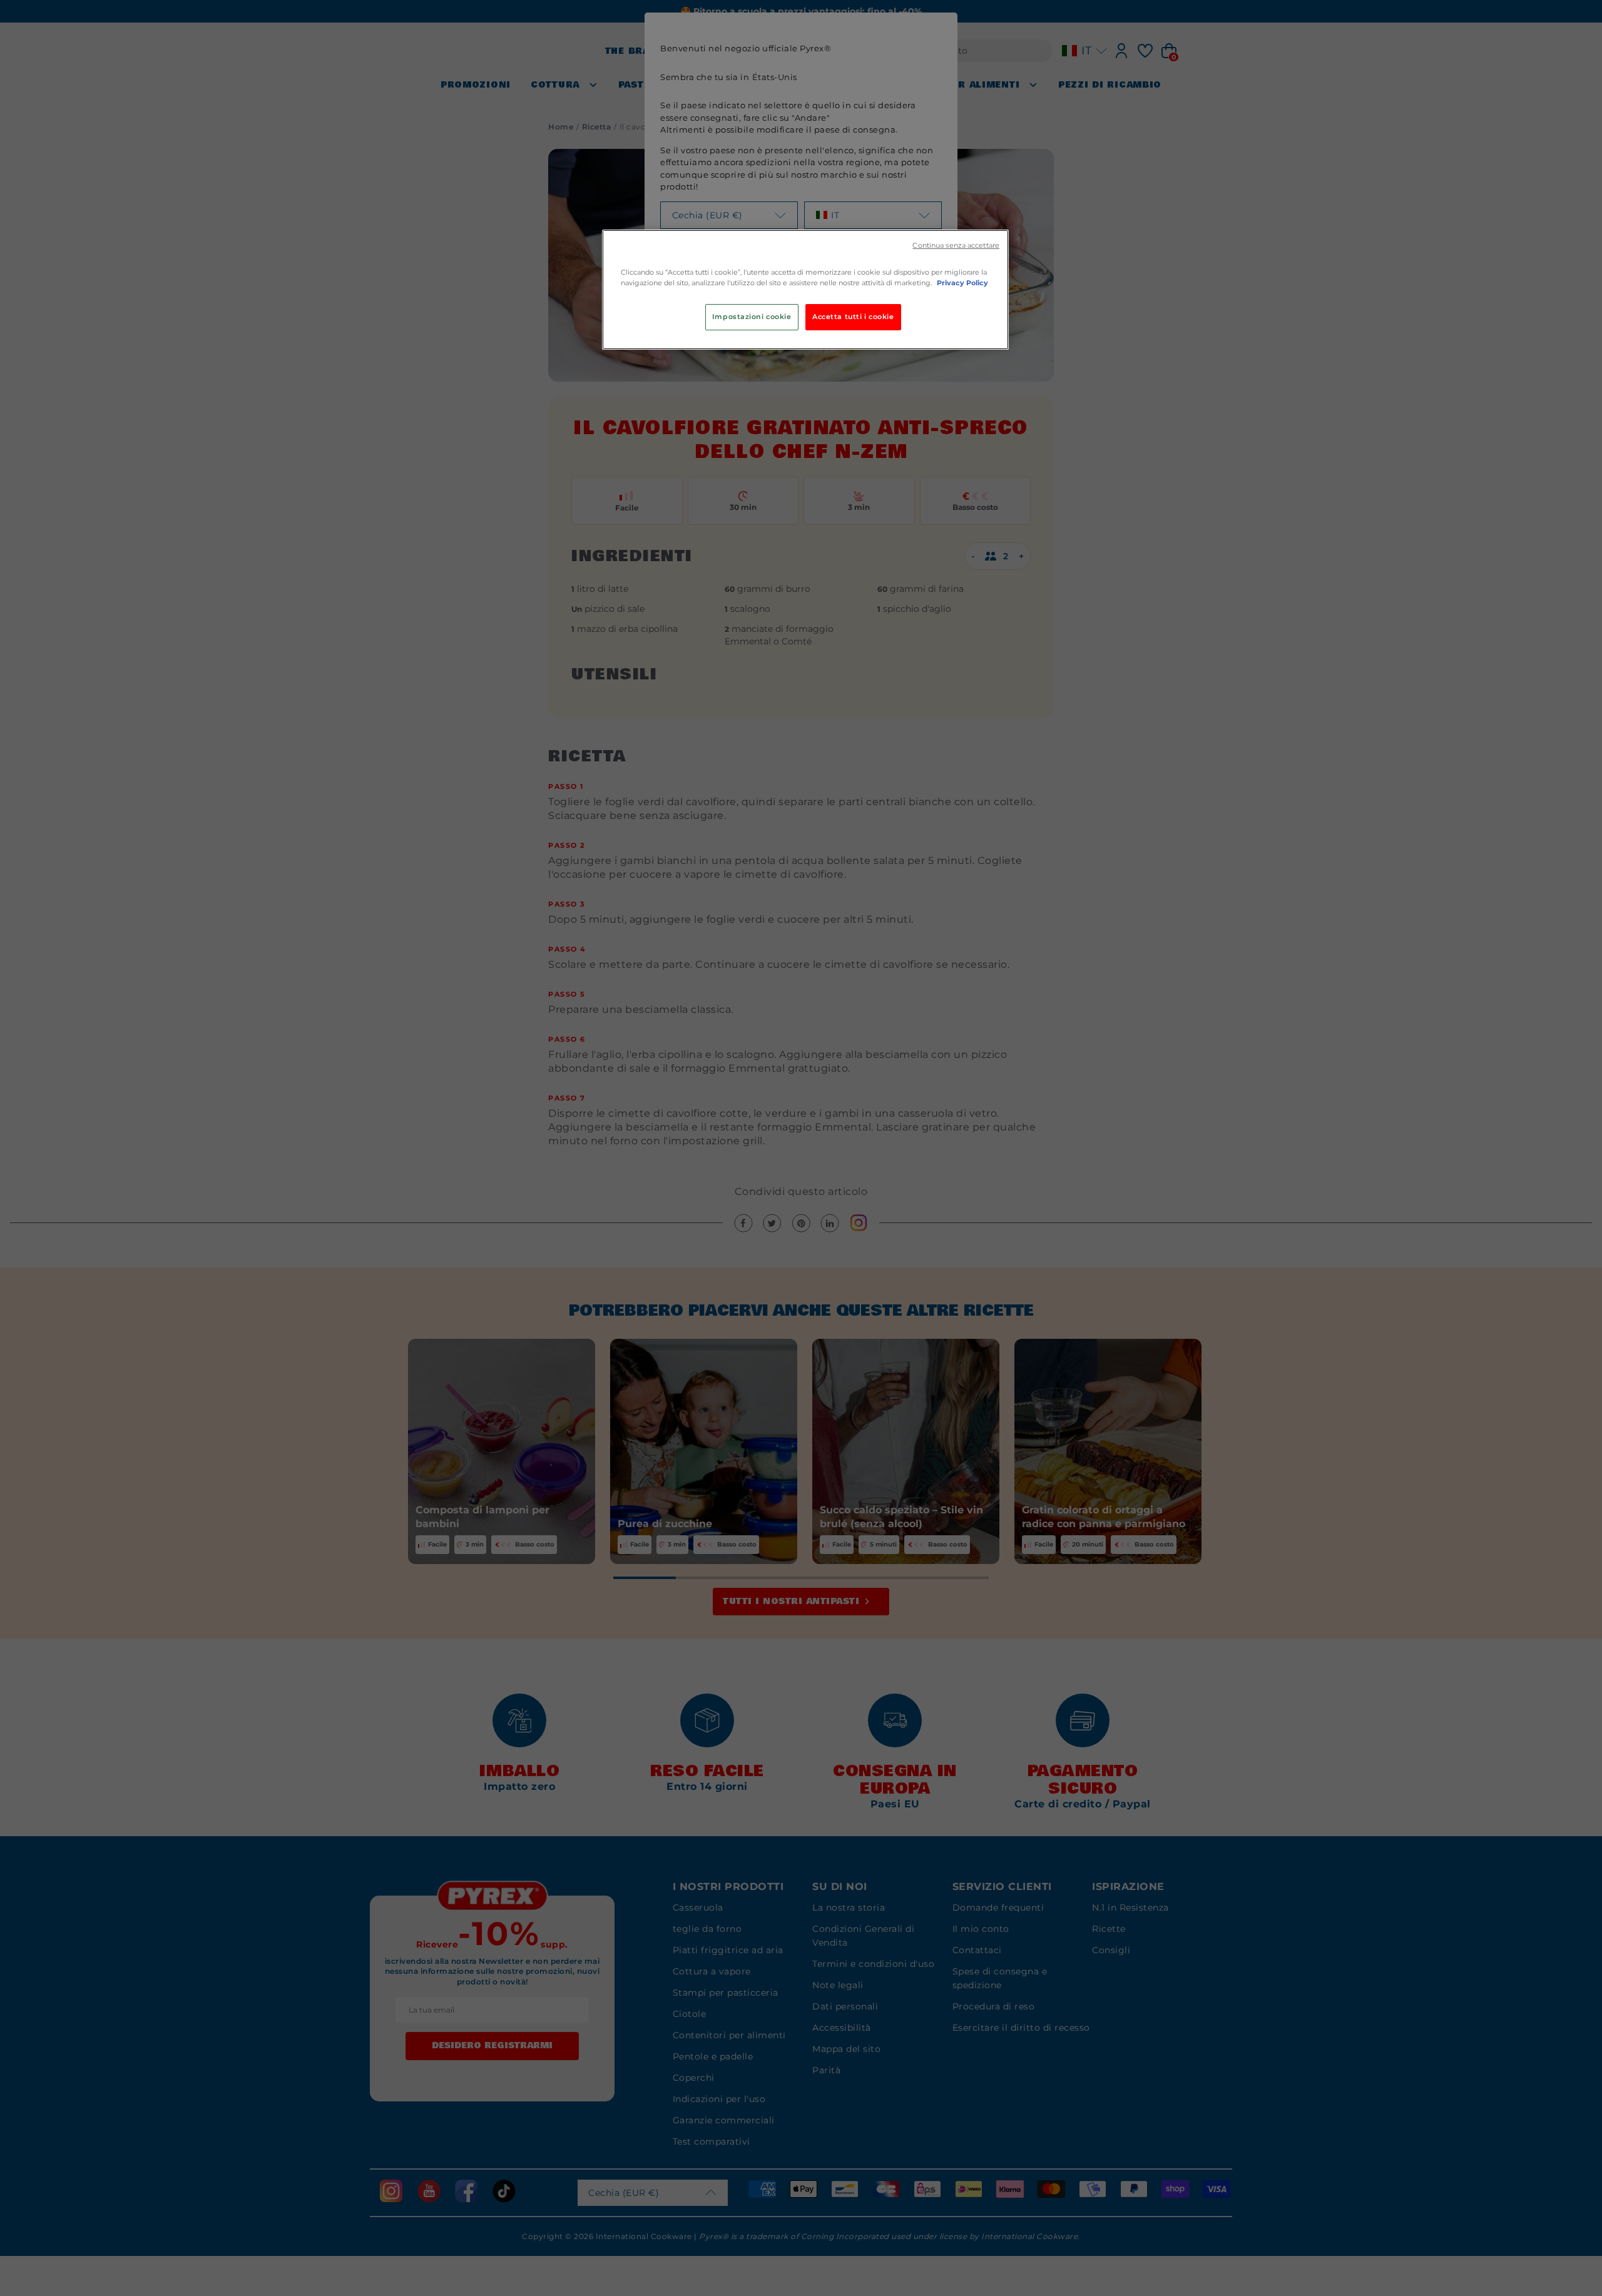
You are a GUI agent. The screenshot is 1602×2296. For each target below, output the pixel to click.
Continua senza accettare (956, 246)
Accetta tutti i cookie (853, 317)
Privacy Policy (962, 283)
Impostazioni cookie (752, 317)
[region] (805, 290)
